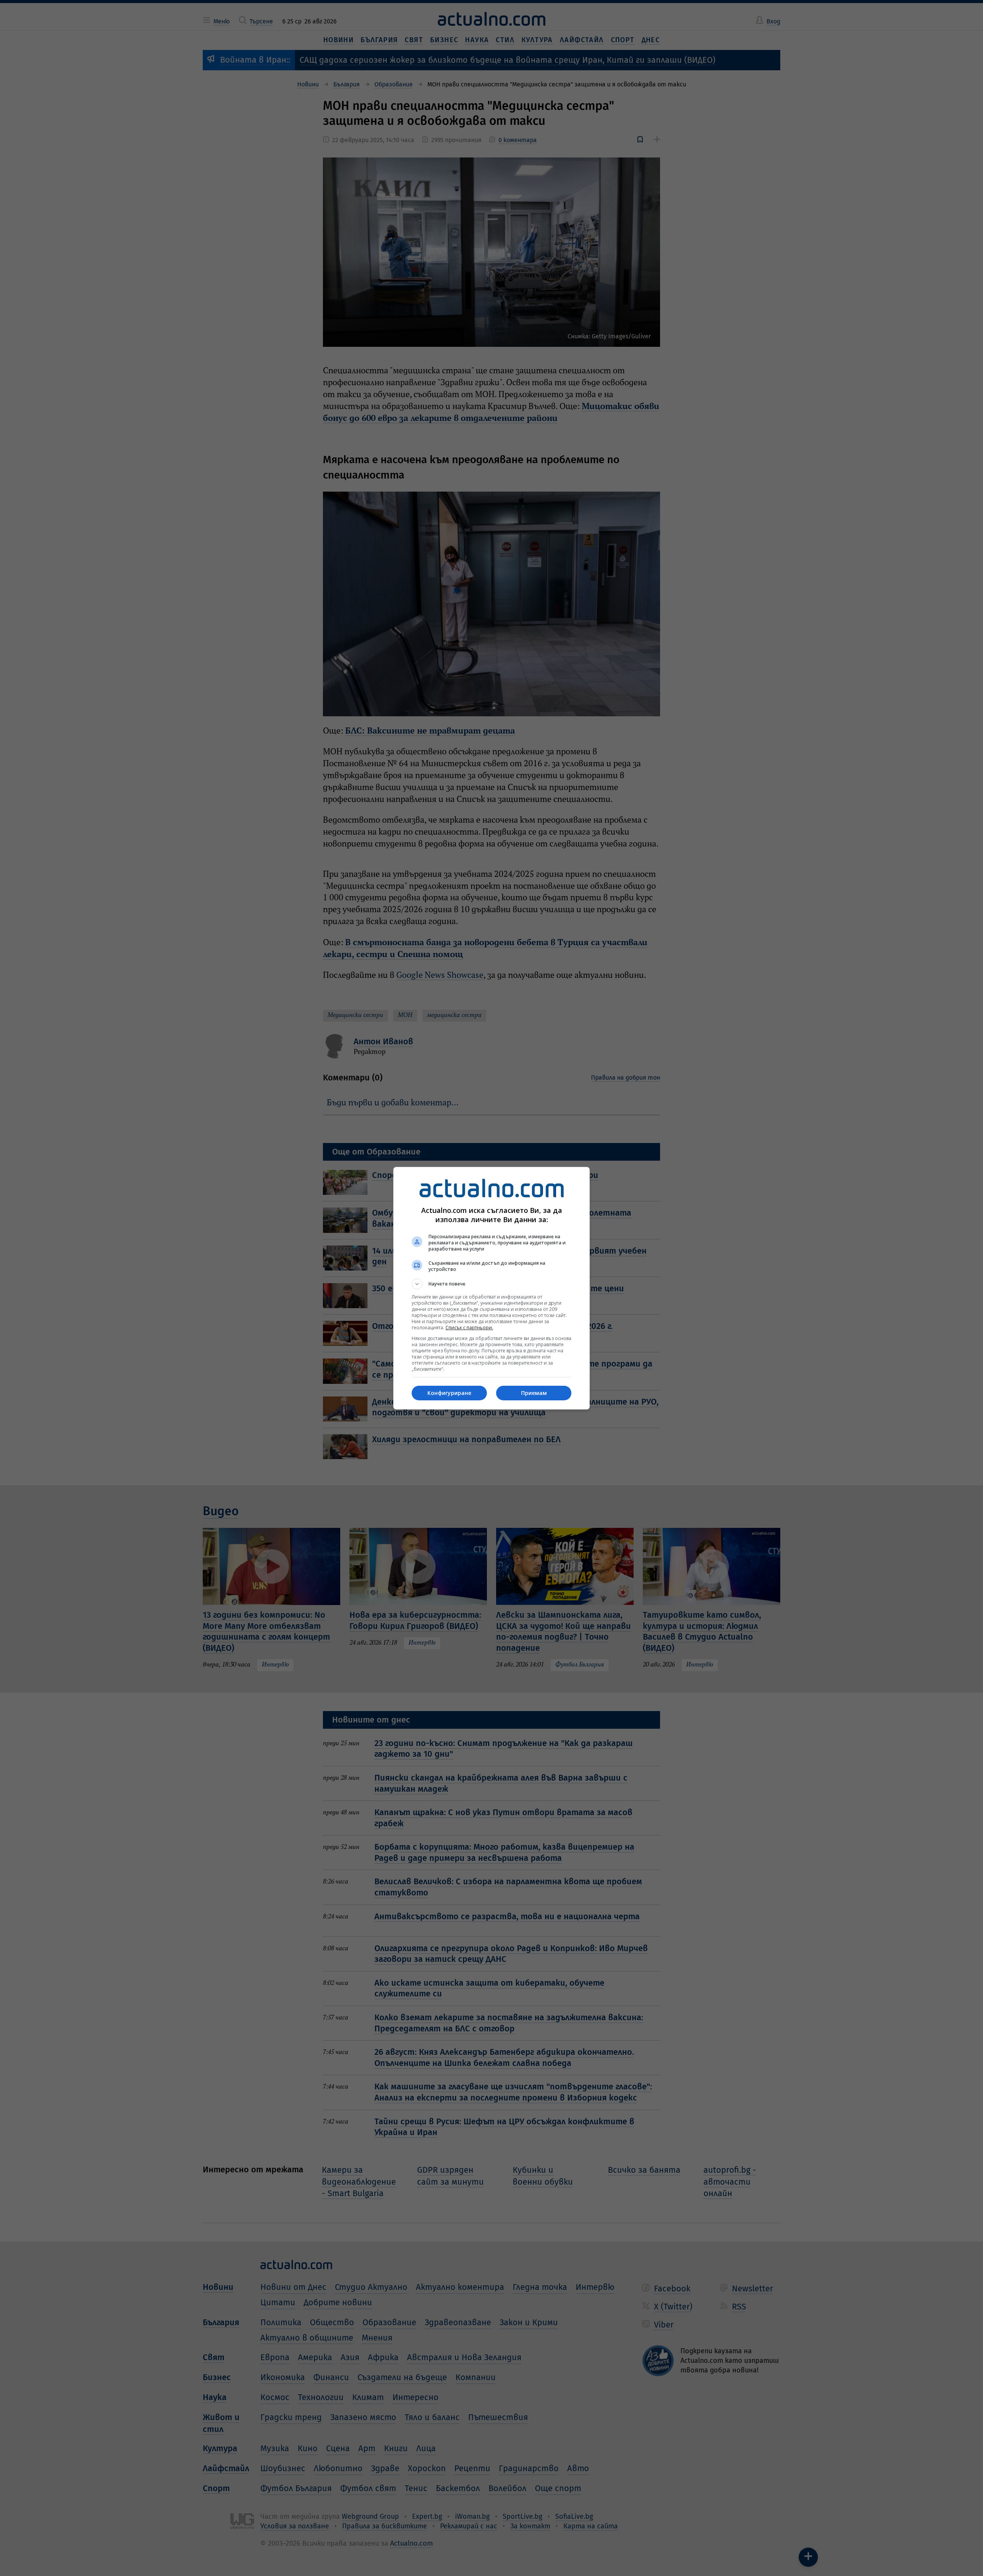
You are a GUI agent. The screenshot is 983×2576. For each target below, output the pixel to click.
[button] (491, 1284)
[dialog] (491, 1288)
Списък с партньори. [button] (469, 1328)
